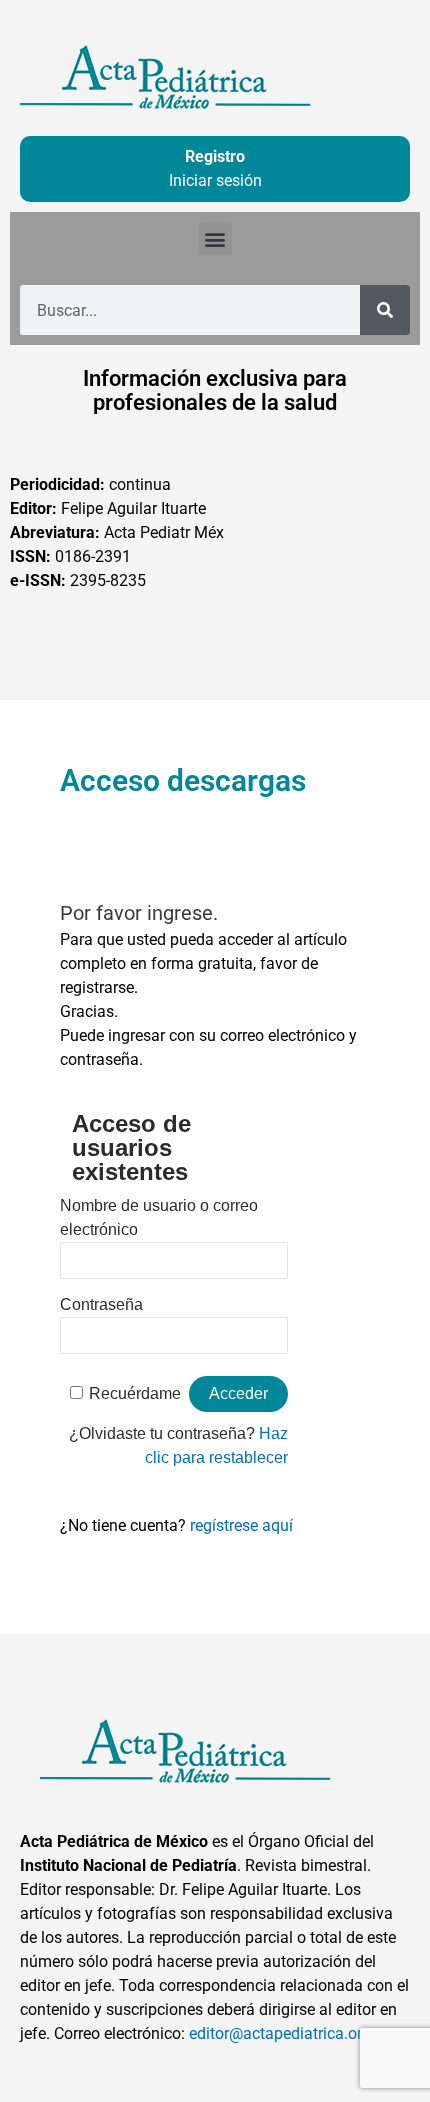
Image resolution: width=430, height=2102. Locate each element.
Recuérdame (135, 1393)
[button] (215, 238)
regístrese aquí (241, 1525)
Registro (215, 156)
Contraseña (101, 1304)
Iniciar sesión (215, 180)
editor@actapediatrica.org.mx (293, 2033)
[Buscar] (385, 310)
